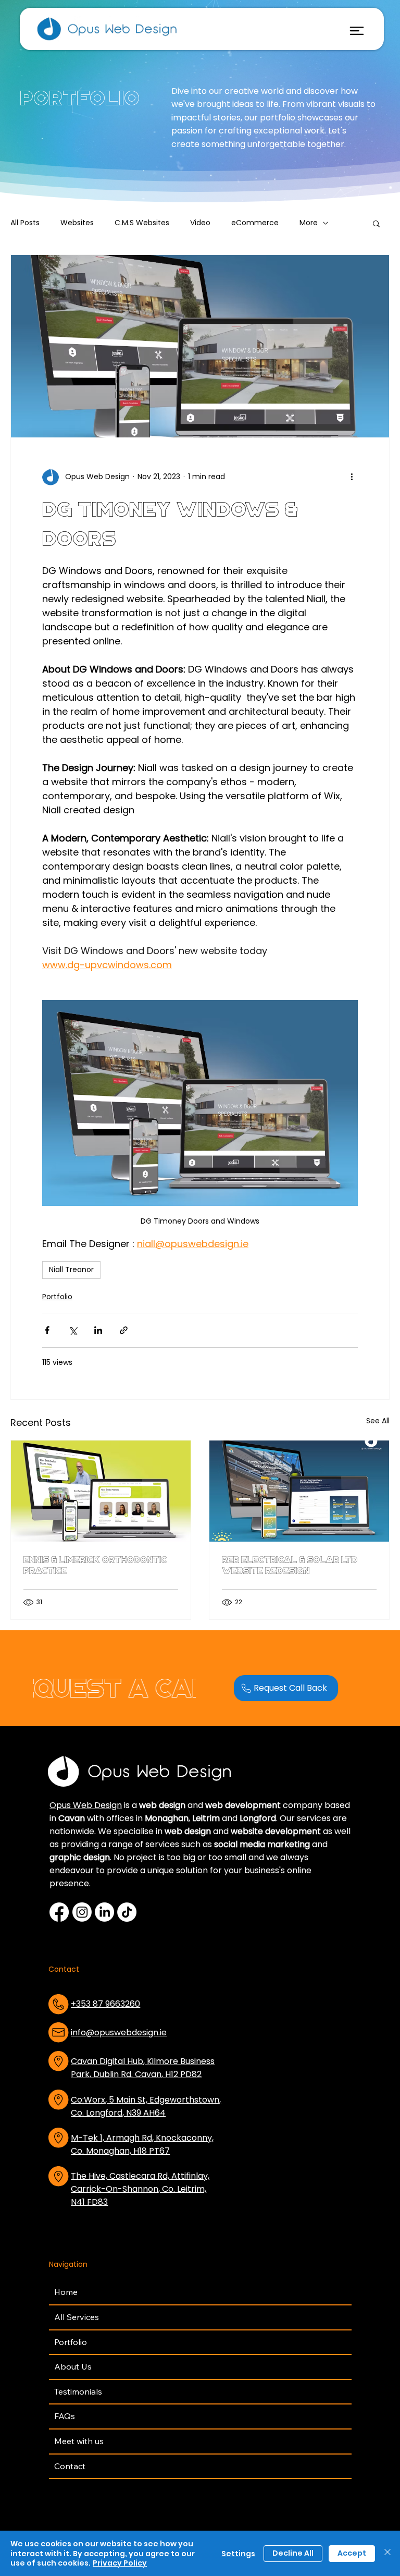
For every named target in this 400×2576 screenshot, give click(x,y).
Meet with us (79, 2441)
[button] (376, 223)
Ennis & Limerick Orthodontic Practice (95, 1565)
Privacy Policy (120, 2563)
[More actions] (352, 477)
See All (378, 1421)
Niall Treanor (71, 1269)
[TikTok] (127, 1912)
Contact (70, 2466)
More (309, 223)
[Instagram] (82, 1912)
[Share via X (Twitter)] (73, 1330)
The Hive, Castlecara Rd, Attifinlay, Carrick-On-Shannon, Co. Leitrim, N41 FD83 (140, 2189)
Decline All (293, 2553)
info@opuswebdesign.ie (119, 2032)
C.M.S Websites (142, 223)
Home (66, 2292)
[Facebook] (59, 1912)
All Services (77, 2317)
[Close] (387, 2553)
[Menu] (357, 31)
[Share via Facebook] (47, 1330)
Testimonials (78, 2391)
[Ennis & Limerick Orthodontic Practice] (101, 1491)
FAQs (65, 2416)
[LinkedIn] (104, 1912)
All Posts (25, 223)
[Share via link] (124, 1330)
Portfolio (57, 1297)
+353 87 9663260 (105, 2004)
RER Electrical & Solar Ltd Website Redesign (290, 1565)
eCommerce (255, 223)
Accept (352, 2553)
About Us (73, 2366)
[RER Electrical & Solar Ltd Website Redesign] (299, 1491)
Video (200, 223)
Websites (77, 223)
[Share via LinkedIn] (98, 1330)
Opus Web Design (86, 1805)
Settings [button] (238, 2554)
